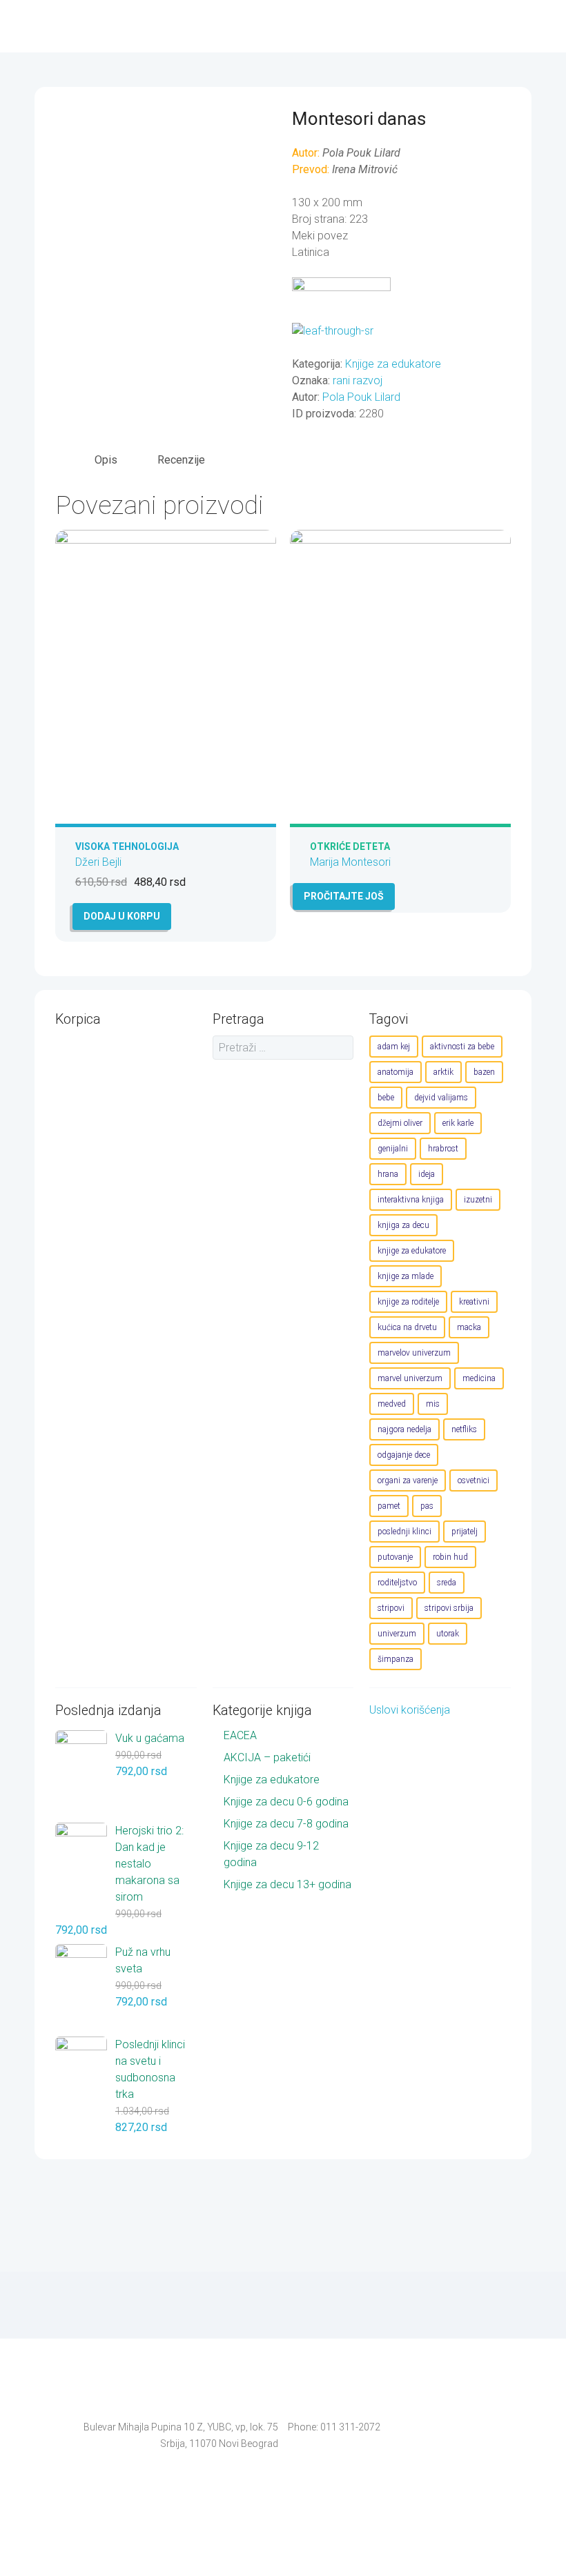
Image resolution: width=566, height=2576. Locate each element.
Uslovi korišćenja (410, 1710)
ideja (427, 1174)
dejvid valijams (441, 1098)
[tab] (106, 460)
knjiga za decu (403, 1225)
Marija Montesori (350, 862)
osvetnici (474, 1480)
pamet (389, 1506)
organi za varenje (408, 1480)
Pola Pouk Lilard (361, 397)
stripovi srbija (449, 1608)
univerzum (397, 1634)
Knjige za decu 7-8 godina (286, 1824)
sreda (447, 1583)
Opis (106, 460)
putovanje (395, 1557)
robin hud (450, 1557)
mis (433, 1404)
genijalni (393, 1149)
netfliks (464, 1429)
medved (392, 1404)
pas (427, 1506)
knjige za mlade (406, 1276)
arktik (443, 1072)
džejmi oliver (400, 1123)
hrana (388, 1174)
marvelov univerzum (414, 1353)
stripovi (391, 1608)
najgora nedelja (404, 1429)
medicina (479, 1378)
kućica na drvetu (407, 1327)
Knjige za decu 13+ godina (287, 1884)
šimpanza (396, 1659)
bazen (484, 1072)
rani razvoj (358, 380)
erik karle (458, 1123)
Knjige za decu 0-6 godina (286, 1802)
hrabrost (443, 1149)
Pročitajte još (344, 896)
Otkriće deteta (350, 846)
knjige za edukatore (412, 1251)
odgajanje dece (404, 1455)
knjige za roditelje (408, 1302)
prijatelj (465, 1532)
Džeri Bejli (98, 862)
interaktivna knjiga (411, 1200)
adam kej (394, 1047)
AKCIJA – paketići (267, 1757)
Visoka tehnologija (127, 846)
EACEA (240, 1735)
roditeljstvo (397, 1583)
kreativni (474, 1302)
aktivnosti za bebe (462, 1047)
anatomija (396, 1072)
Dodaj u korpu (122, 916)
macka (469, 1327)
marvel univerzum (410, 1378)
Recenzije (181, 460)
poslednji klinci (404, 1532)
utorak (448, 1634)
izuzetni (478, 1200)
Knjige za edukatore (393, 364)
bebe (386, 1098)
